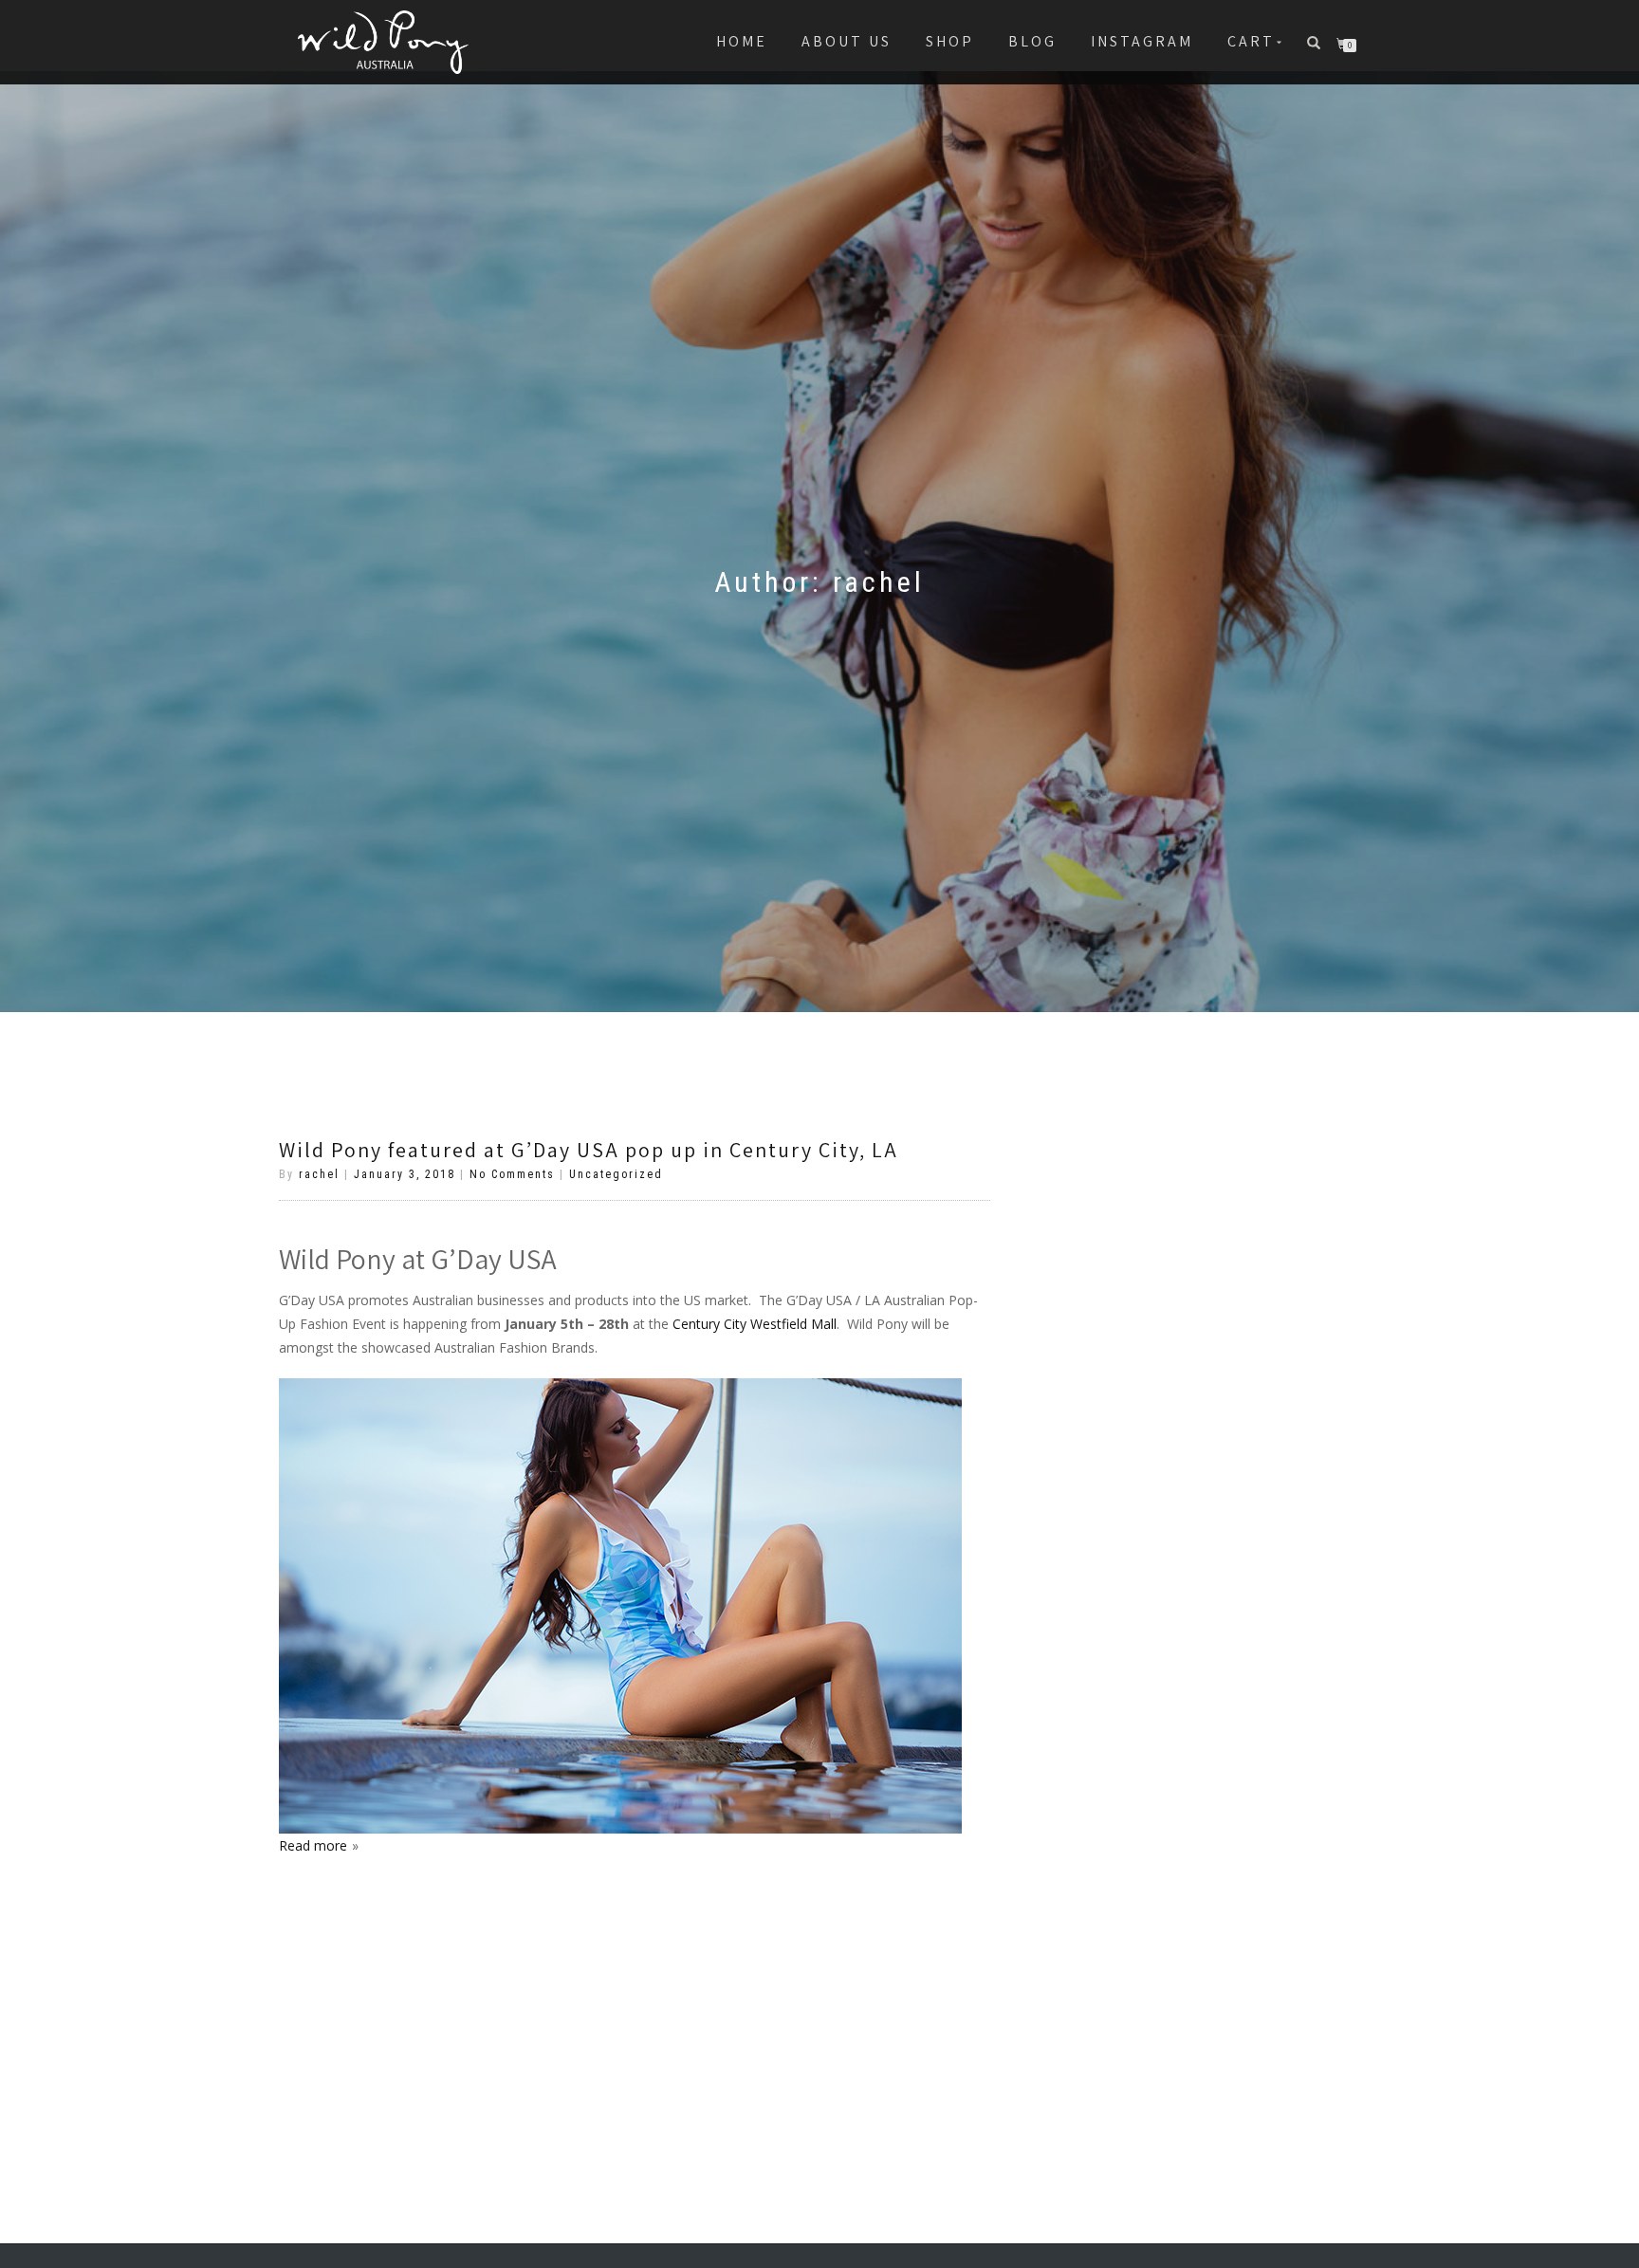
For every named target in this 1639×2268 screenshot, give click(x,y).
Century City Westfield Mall (755, 1324)
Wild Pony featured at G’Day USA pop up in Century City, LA (589, 1150)
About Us (847, 41)
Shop (950, 41)
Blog (1032, 41)
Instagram (1142, 41)
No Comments (512, 1174)
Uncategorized (616, 1174)
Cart (1251, 41)
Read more (313, 1845)
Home (742, 41)
